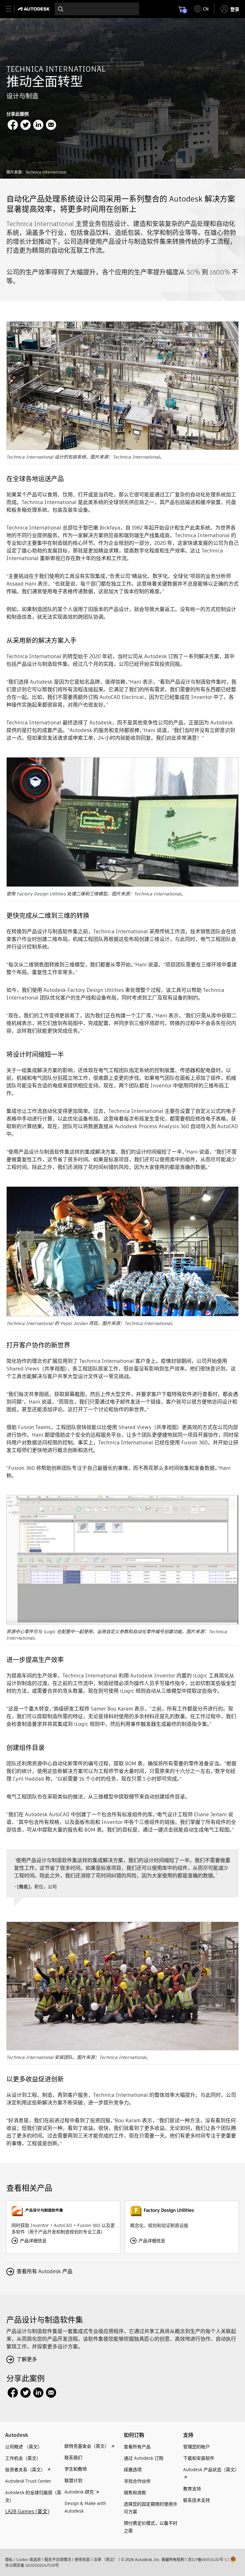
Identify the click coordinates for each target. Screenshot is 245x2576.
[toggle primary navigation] (12, 9)
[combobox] (97, 9)
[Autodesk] (35, 9)
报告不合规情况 (58, 2560)
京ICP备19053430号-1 (207, 2560)
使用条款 (82, 2560)
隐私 (9, 2560)
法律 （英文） (105, 2560)
